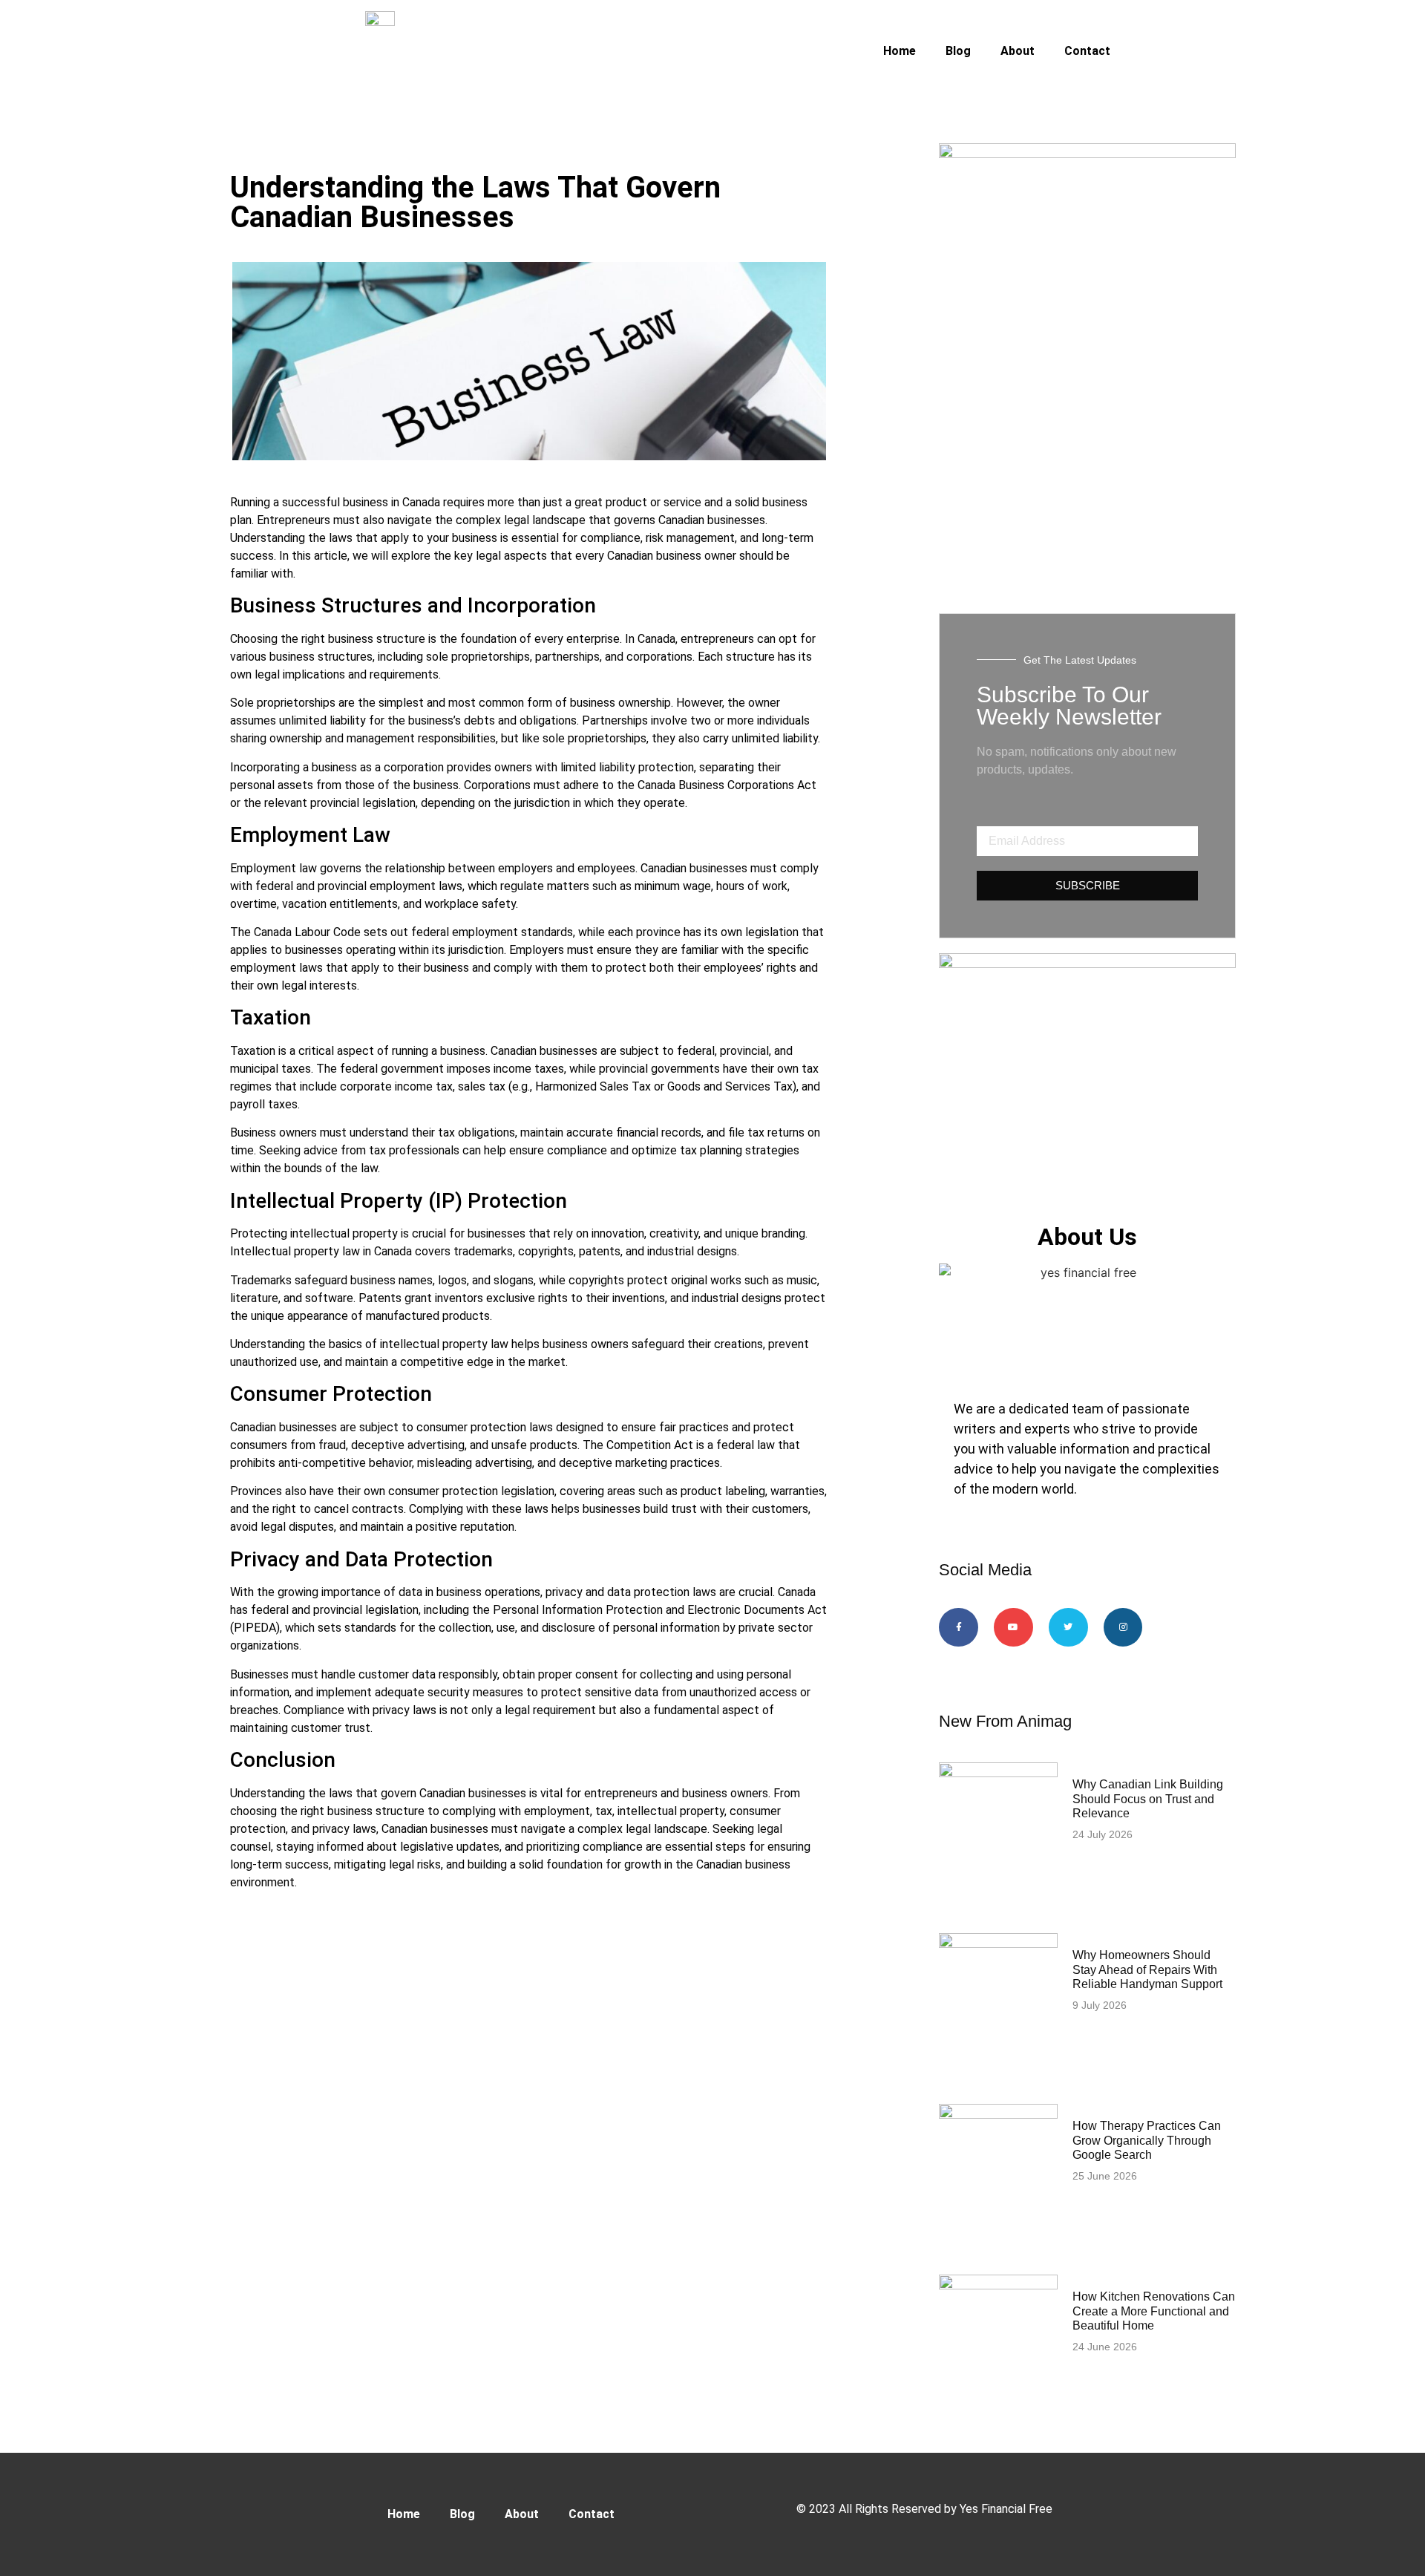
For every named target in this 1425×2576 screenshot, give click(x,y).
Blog (958, 51)
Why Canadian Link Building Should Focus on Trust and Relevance (1148, 1798)
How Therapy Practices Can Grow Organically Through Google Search (1147, 2140)
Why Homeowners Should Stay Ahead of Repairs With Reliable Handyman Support (1147, 1969)
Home (900, 51)
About (1018, 51)
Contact (1087, 51)
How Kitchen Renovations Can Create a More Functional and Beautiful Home (1154, 2311)
